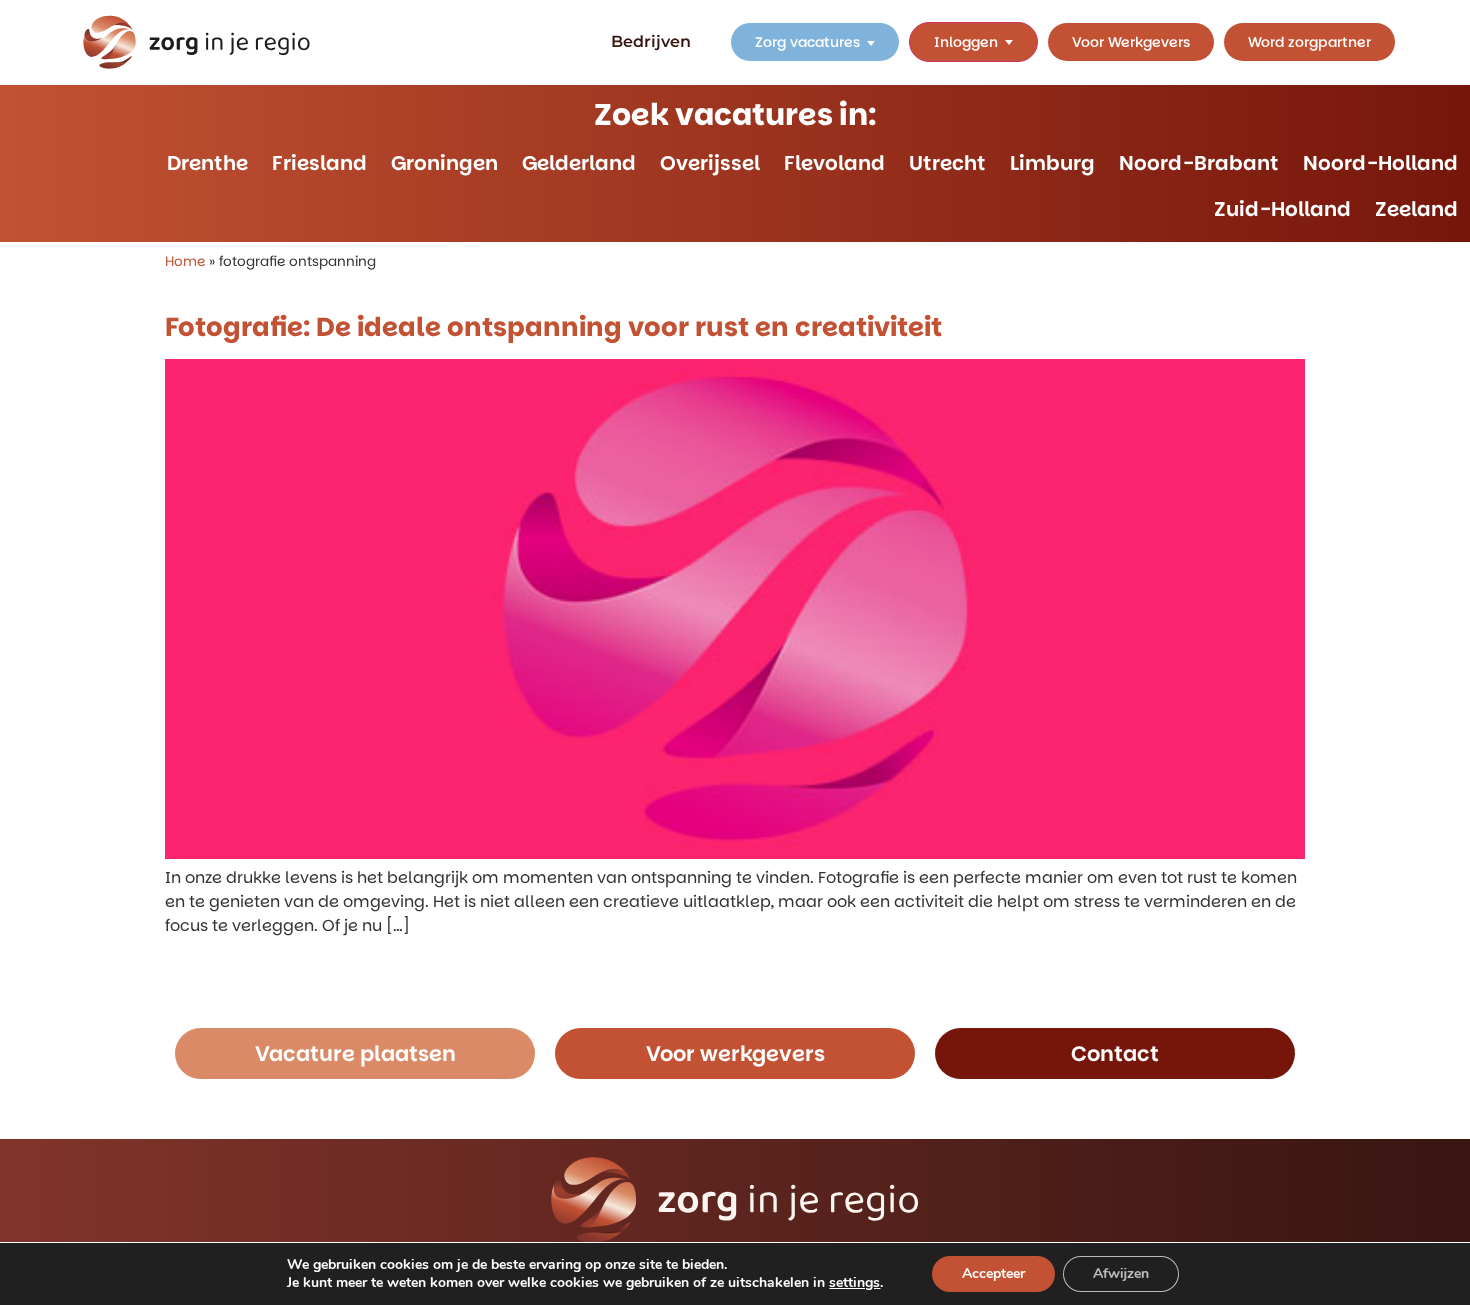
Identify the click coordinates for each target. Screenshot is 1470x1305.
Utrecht (947, 163)
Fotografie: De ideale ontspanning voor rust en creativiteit (553, 327)
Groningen (444, 163)
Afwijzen (1121, 1273)
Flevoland (834, 163)
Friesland (319, 163)
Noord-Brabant (1199, 163)
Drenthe (207, 163)
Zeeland (1416, 209)
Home (185, 261)
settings (854, 1283)
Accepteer (993, 1273)
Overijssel (710, 163)
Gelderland (579, 163)
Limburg (1052, 163)
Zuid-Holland (1282, 209)
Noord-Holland (1380, 163)
